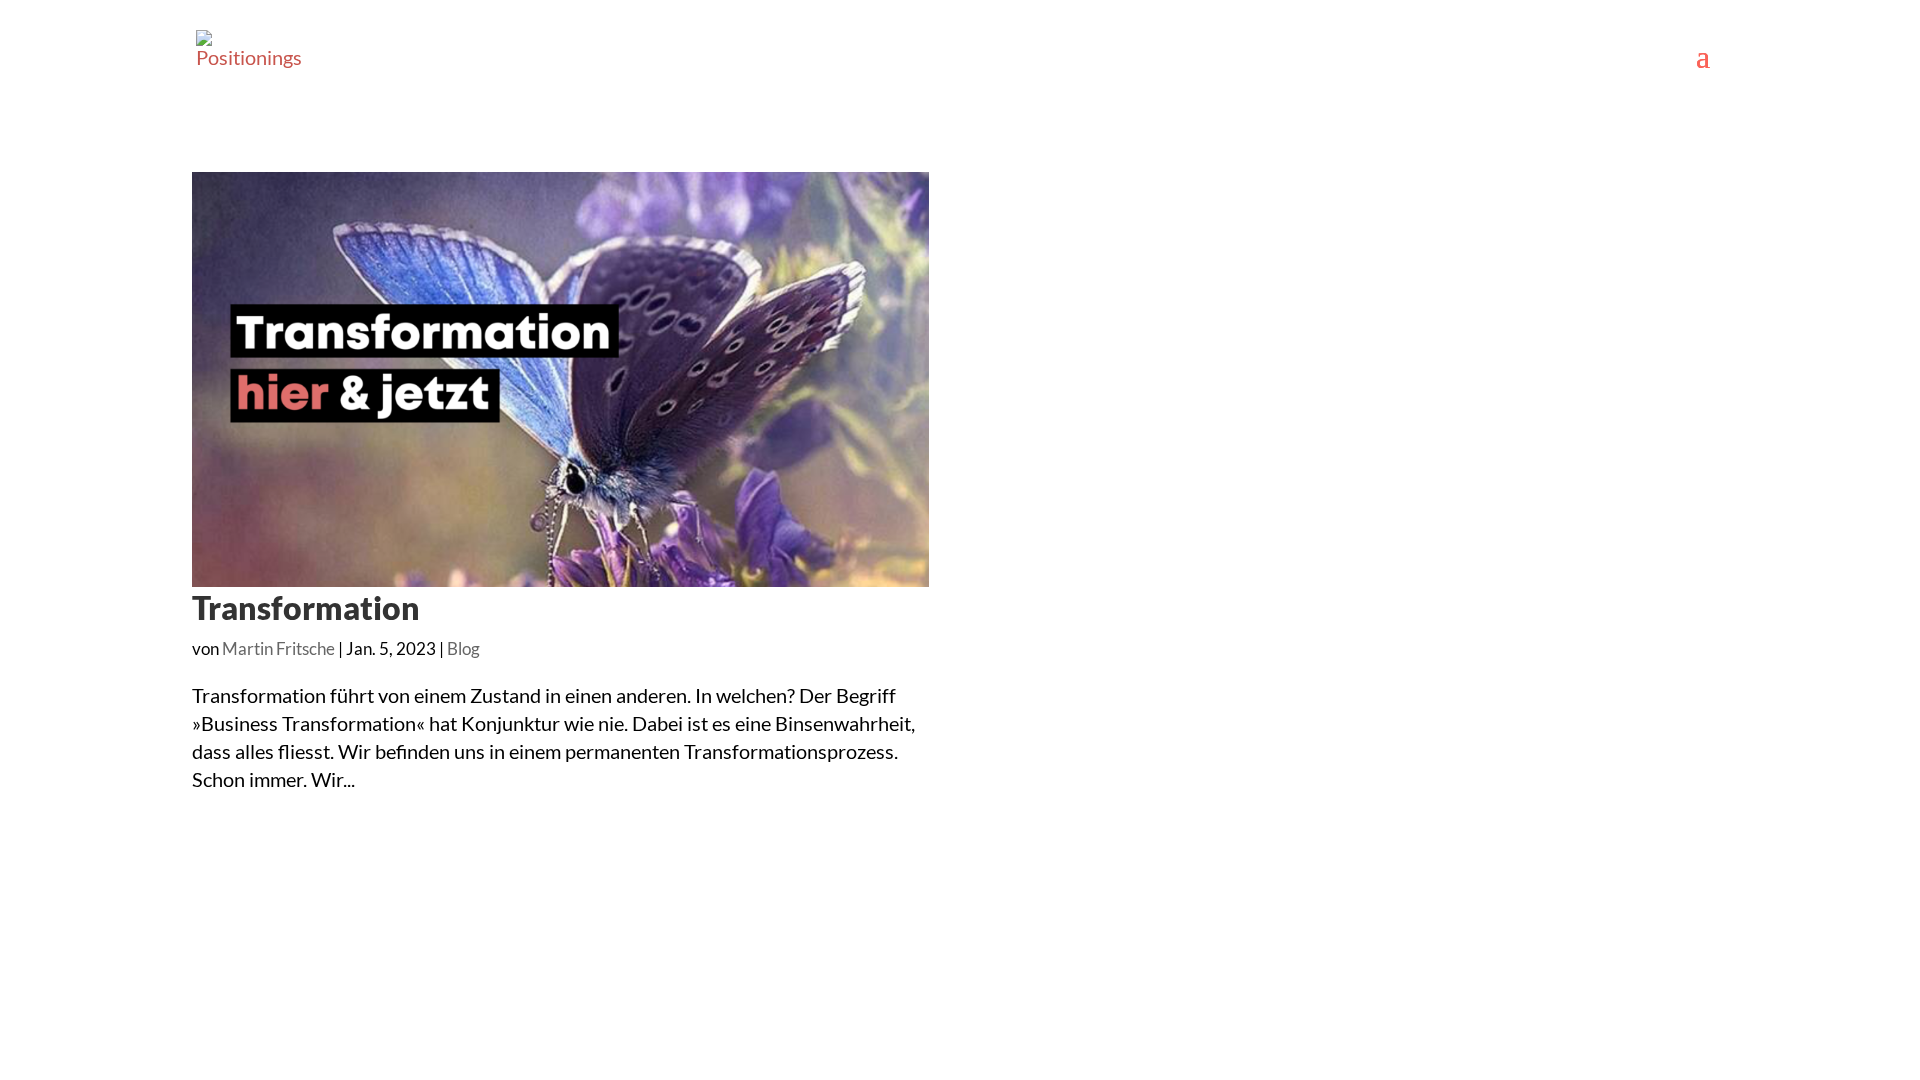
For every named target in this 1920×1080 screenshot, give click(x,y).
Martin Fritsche (278, 648)
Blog (463, 648)
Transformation (306, 607)
